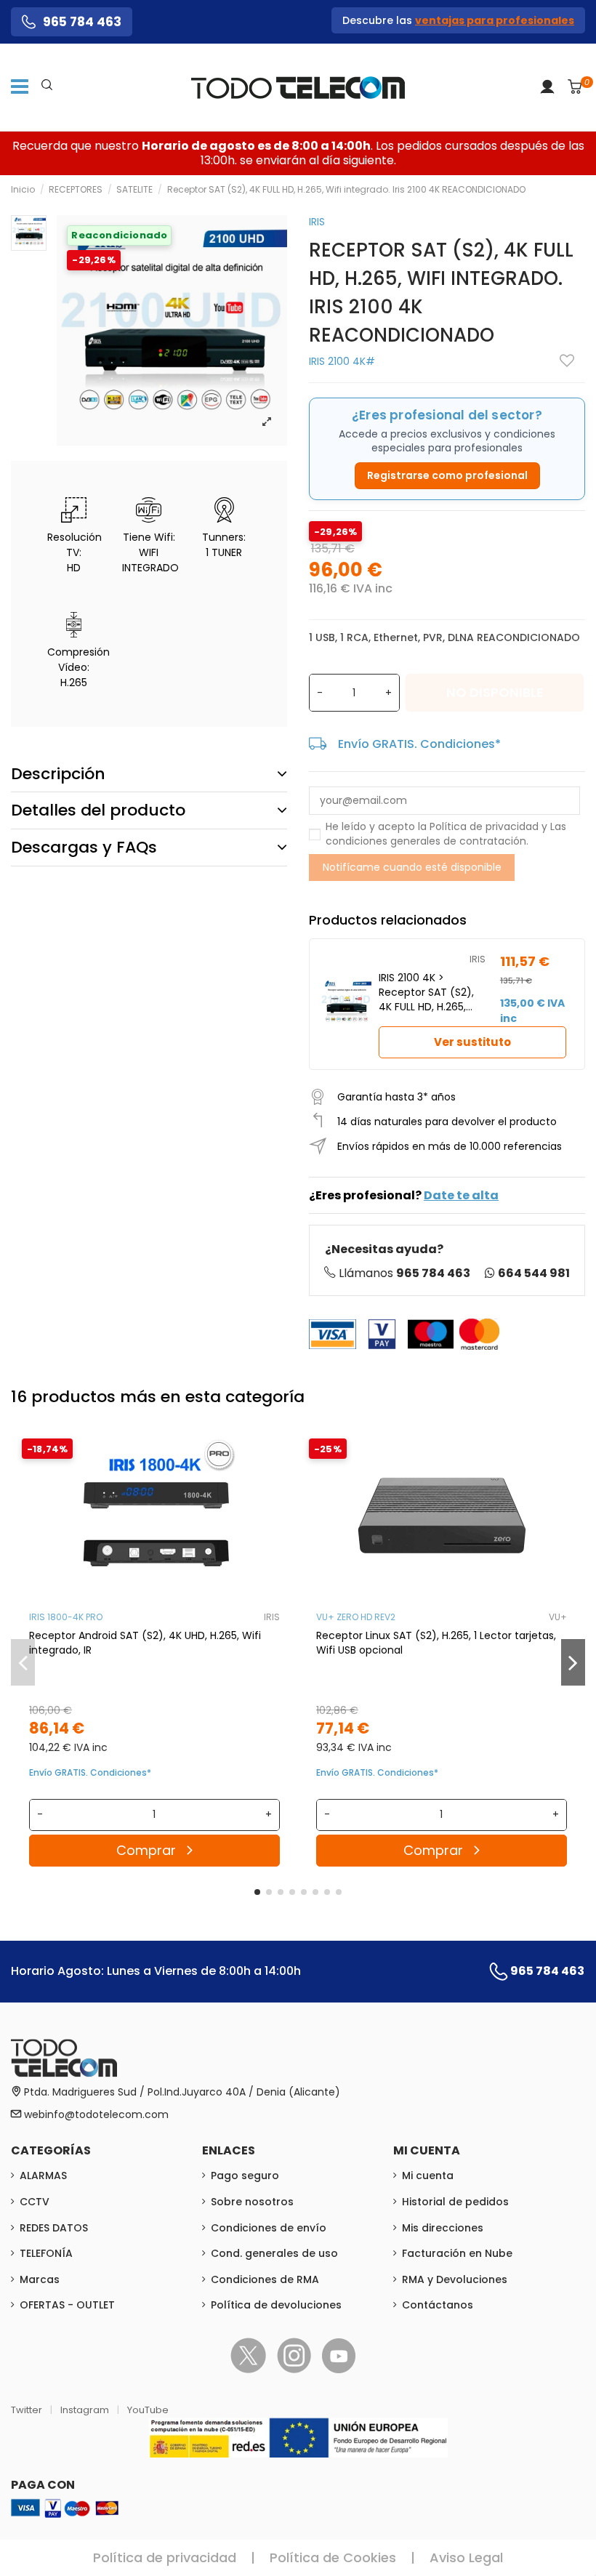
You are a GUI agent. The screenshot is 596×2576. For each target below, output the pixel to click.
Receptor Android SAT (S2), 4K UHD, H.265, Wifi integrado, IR (145, 1643)
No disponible (495, 692)
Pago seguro (245, 2175)
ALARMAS (43, 2175)
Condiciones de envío (269, 2228)
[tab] (149, 774)
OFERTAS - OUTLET (67, 2305)
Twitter (28, 2410)
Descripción (58, 774)
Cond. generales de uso (274, 2253)
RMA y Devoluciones (455, 2279)
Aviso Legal (466, 2557)
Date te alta (461, 1195)
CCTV (35, 2202)
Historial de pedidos (455, 2202)
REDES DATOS (54, 2228)
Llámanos (404, 1273)
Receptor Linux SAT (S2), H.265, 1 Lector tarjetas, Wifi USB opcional (436, 1643)
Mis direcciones (443, 2228)
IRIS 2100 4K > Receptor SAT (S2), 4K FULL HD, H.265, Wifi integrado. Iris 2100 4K (426, 992)
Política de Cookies (333, 2557)
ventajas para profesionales (495, 20)
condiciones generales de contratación (426, 841)
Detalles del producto (98, 810)
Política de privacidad (484, 826)
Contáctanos (438, 2305)
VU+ (558, 1617)
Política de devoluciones (276, 2305)
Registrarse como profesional (447, 475)
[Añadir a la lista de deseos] (567, 361)
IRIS (317, 222)
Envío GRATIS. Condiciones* (419, 744)
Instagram (86, 2410)
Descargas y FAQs (84, 847)
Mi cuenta (428, 2175)
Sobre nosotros (252, 2202)
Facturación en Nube (457, 2253)
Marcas (40, 2279)
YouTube (148, 2410)
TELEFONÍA (46, 2253)
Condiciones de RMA (265, 2279)
